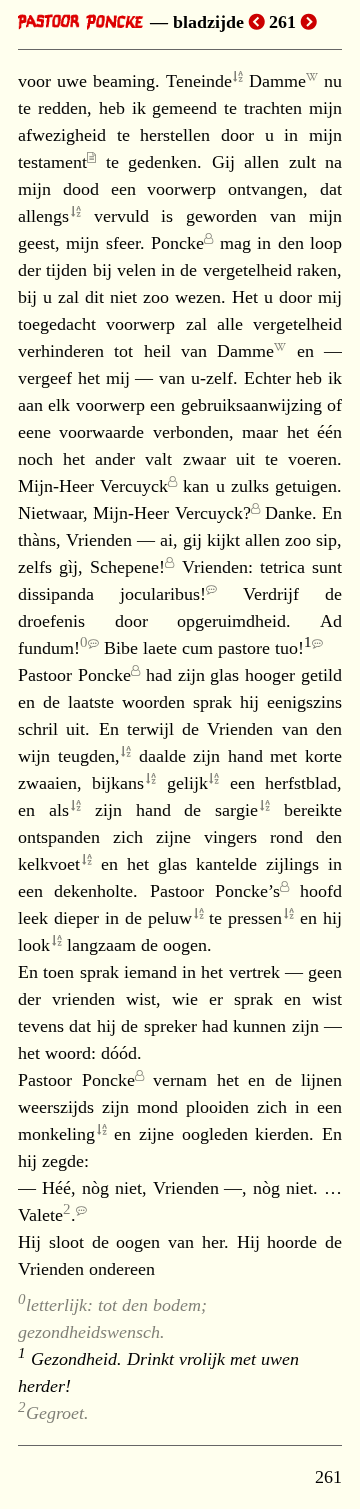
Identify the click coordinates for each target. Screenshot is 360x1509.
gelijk (187, 783)
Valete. (47, 1215)
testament (52, 162)
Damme (277, 81)
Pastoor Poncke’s (215, 891)
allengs (43, 216)
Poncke (177, 243)
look (34, 945)
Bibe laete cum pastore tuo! (208, 648)
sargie (236, 810)
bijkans (118, 783)
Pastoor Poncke (74, 675)
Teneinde (199, 81)
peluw (170, 918)
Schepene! (127, 567)
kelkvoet (49, 864)
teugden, (89, 756)
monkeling (56, 1134)
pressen (255, 918)
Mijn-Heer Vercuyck (93, 486)
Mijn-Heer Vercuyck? (171, 513)
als (59, 810)
